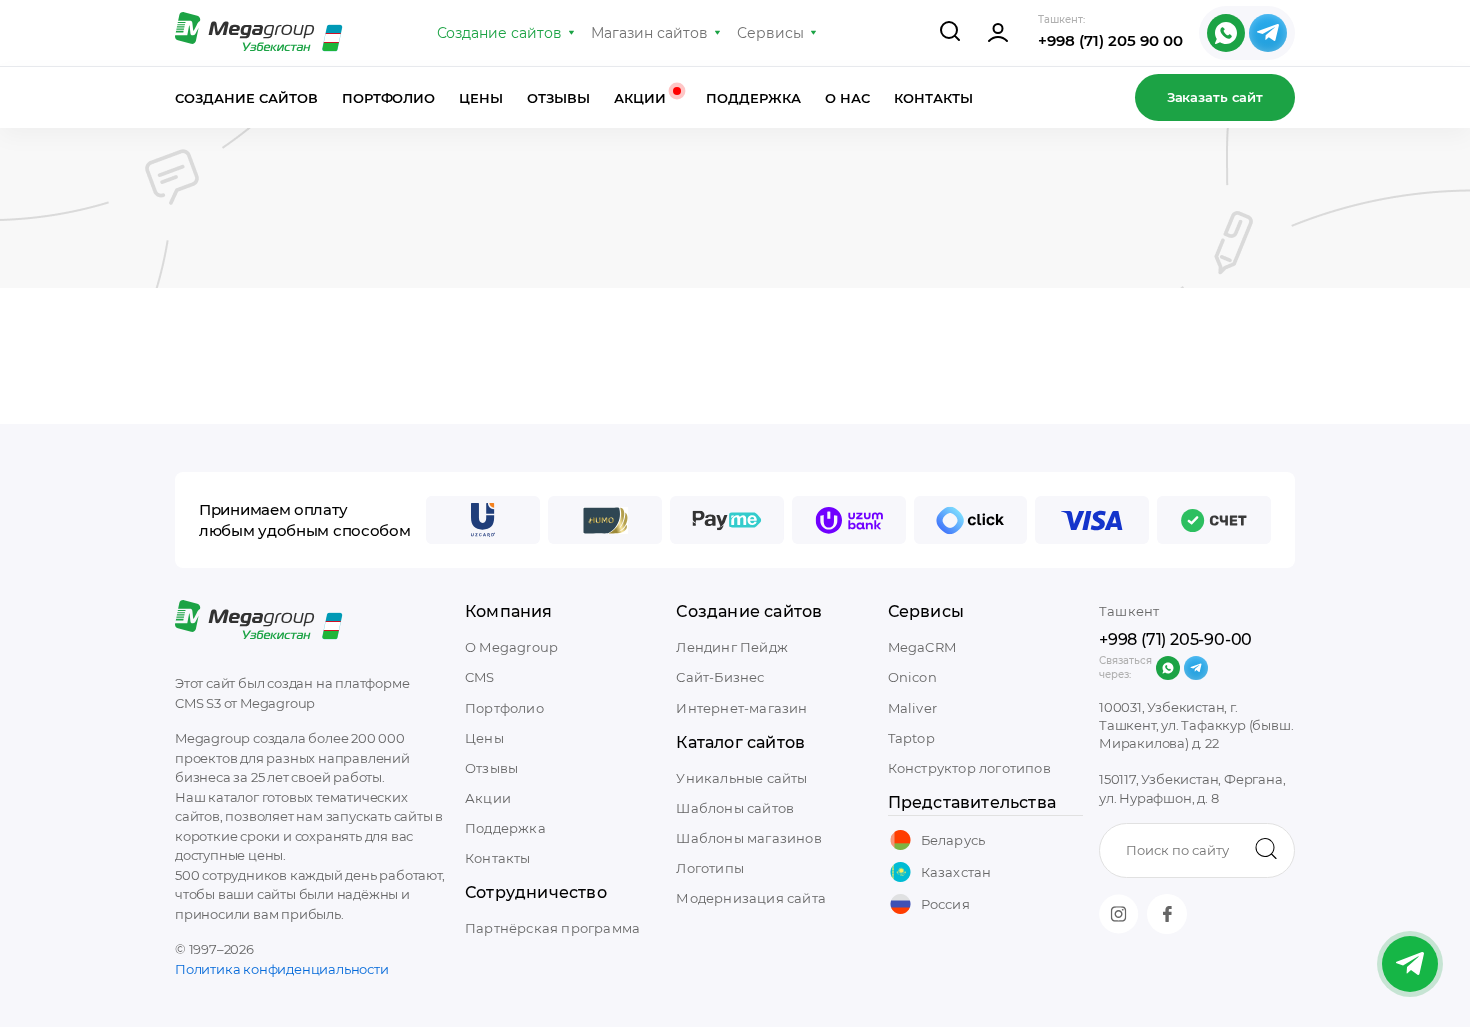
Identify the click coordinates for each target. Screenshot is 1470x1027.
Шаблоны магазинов (748, 838)
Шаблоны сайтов (735, 808)
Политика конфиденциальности (282, 969)
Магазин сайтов (649, 33)
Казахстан (956, 872)
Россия (945, 904)
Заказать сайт (1215, 97)
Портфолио (389, 98)
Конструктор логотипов (969, 768)
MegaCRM (922, 647)
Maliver (912, 708)
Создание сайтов (500, 33)
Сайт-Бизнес (720, 677)
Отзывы (558, 98)
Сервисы (770, 33)
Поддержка (753, 98)
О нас (847, 98)
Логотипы (710, 868)
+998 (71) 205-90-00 (1175, 639)
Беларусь (953, 840)
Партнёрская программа (552, 928)
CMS (480, 677)
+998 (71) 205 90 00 (1110, 40)
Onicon (912, 677)
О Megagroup (511, 647)
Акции (642, 98)
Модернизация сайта (751, 898)
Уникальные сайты (741, 778)
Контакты (933, 98)
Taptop (911, 738)
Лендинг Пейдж (732, 647)
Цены (481, 98)
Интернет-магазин (741, 708)
